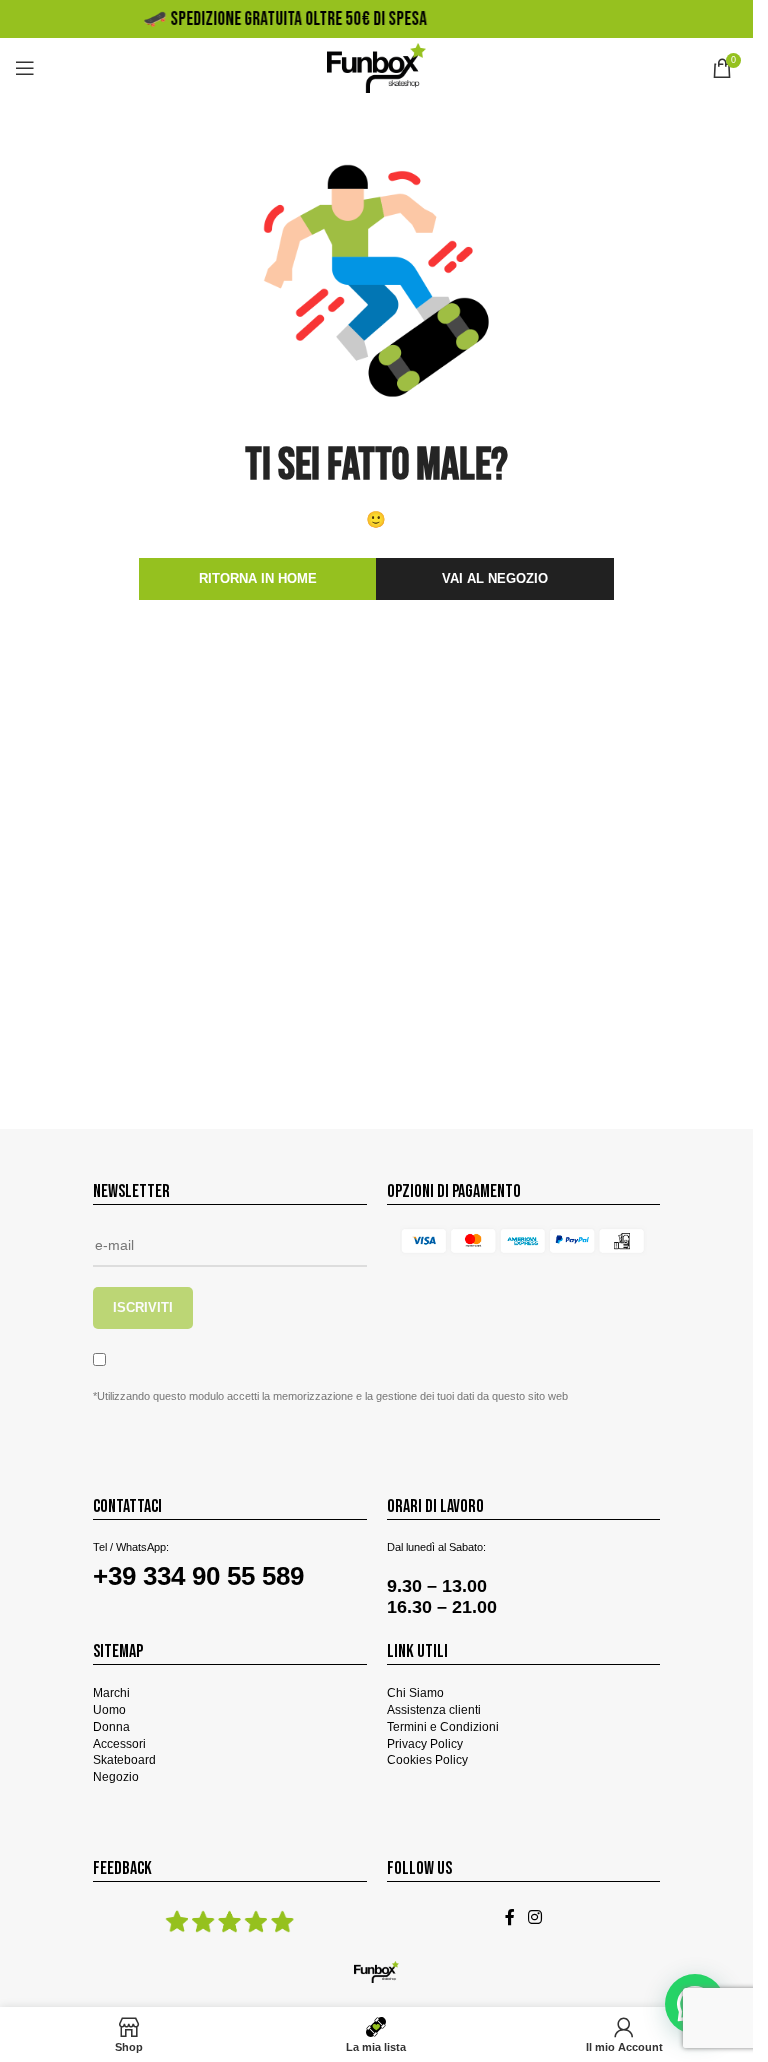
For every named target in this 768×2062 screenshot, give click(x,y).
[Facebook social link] (510, 1917)
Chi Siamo (415, 1693)
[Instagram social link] (535, 1917)
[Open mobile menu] (25, 68)
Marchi (111, 1693)
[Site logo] (376, 67)
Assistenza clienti (434, 1710)
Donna (111, 1727)
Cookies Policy (427, 1760)
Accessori (119, 1744)
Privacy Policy (425, 1744)
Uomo (109, 1710)
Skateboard (124, 1760)
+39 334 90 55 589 (198, 1576)
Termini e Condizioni (443, 1727)
